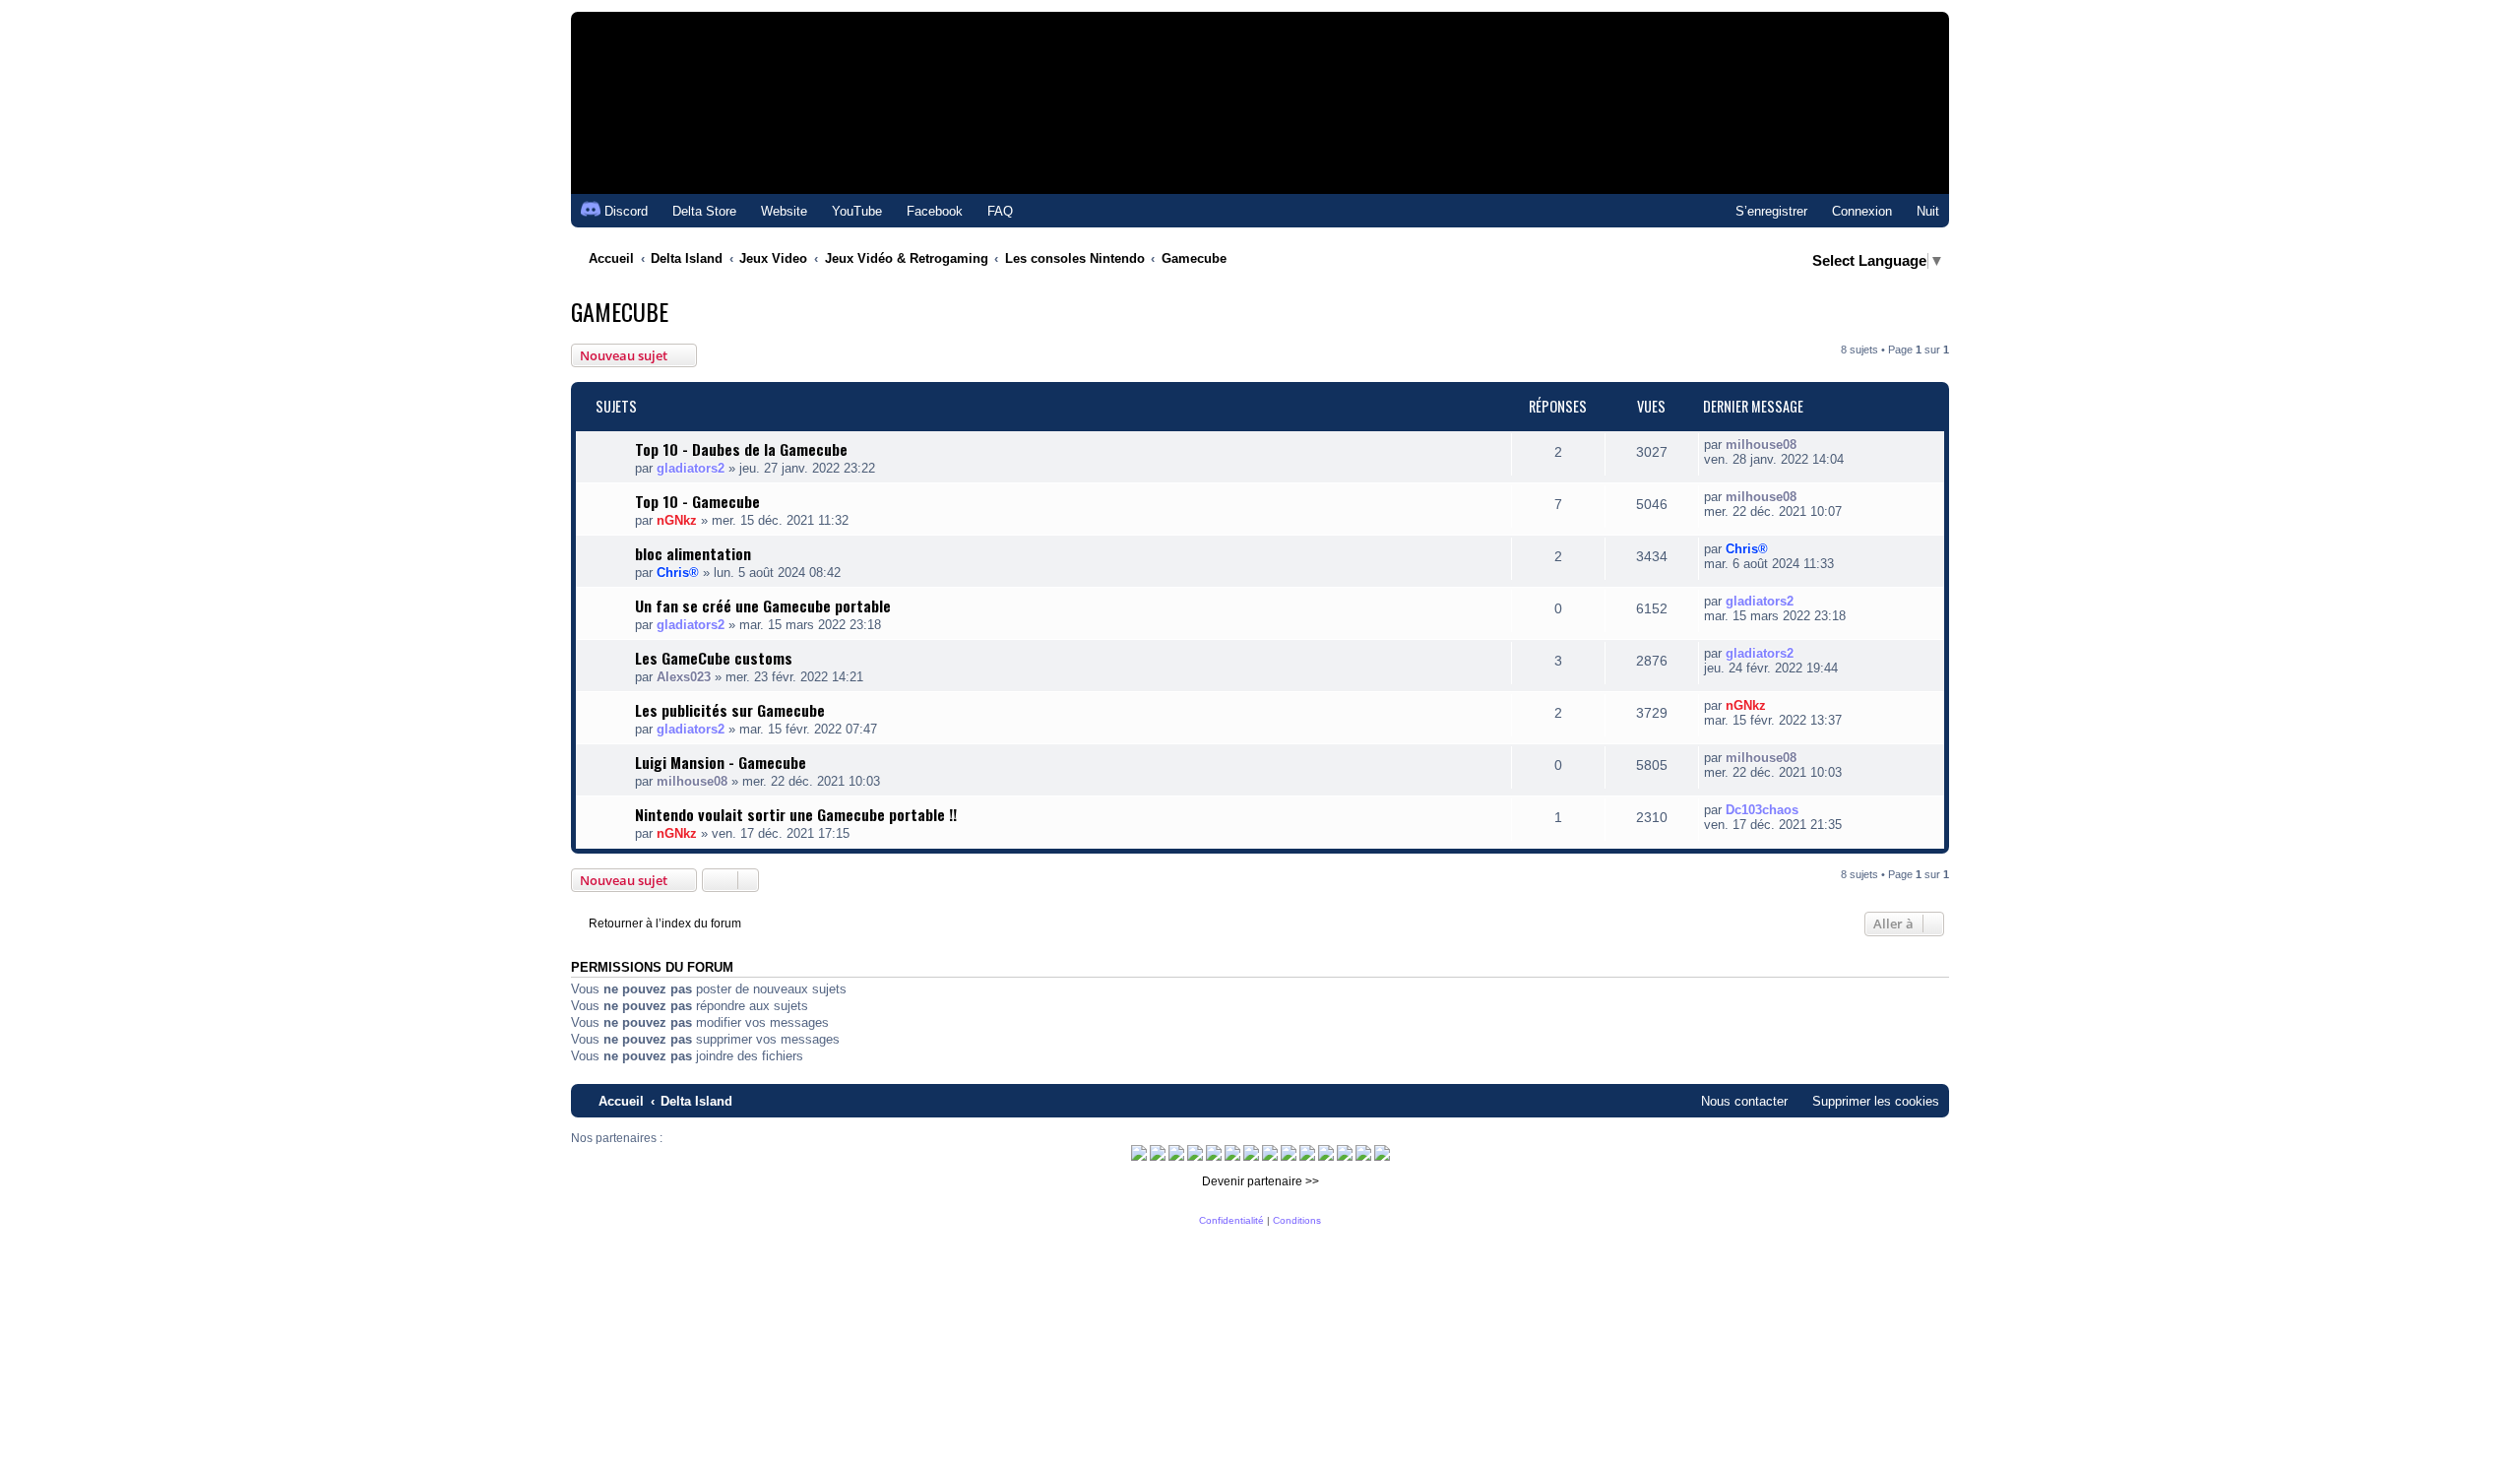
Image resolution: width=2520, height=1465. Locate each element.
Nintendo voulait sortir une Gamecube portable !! (796, 814)
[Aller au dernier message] (1807, 445)
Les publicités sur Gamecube (730, 710)
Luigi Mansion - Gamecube (721, 762)
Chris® (678, 573)
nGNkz (677, 520)
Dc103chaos (1762, 810)
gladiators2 (691, 468)
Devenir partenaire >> (1260, 1181)
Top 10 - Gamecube (697, 501)
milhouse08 (1761, 445)
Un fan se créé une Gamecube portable (763, 605)
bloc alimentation (693, 553)
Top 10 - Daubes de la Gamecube (741, 449)
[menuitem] (695, 211)
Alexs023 (684, 677)
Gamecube (620, 311)
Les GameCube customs (714, 658)
